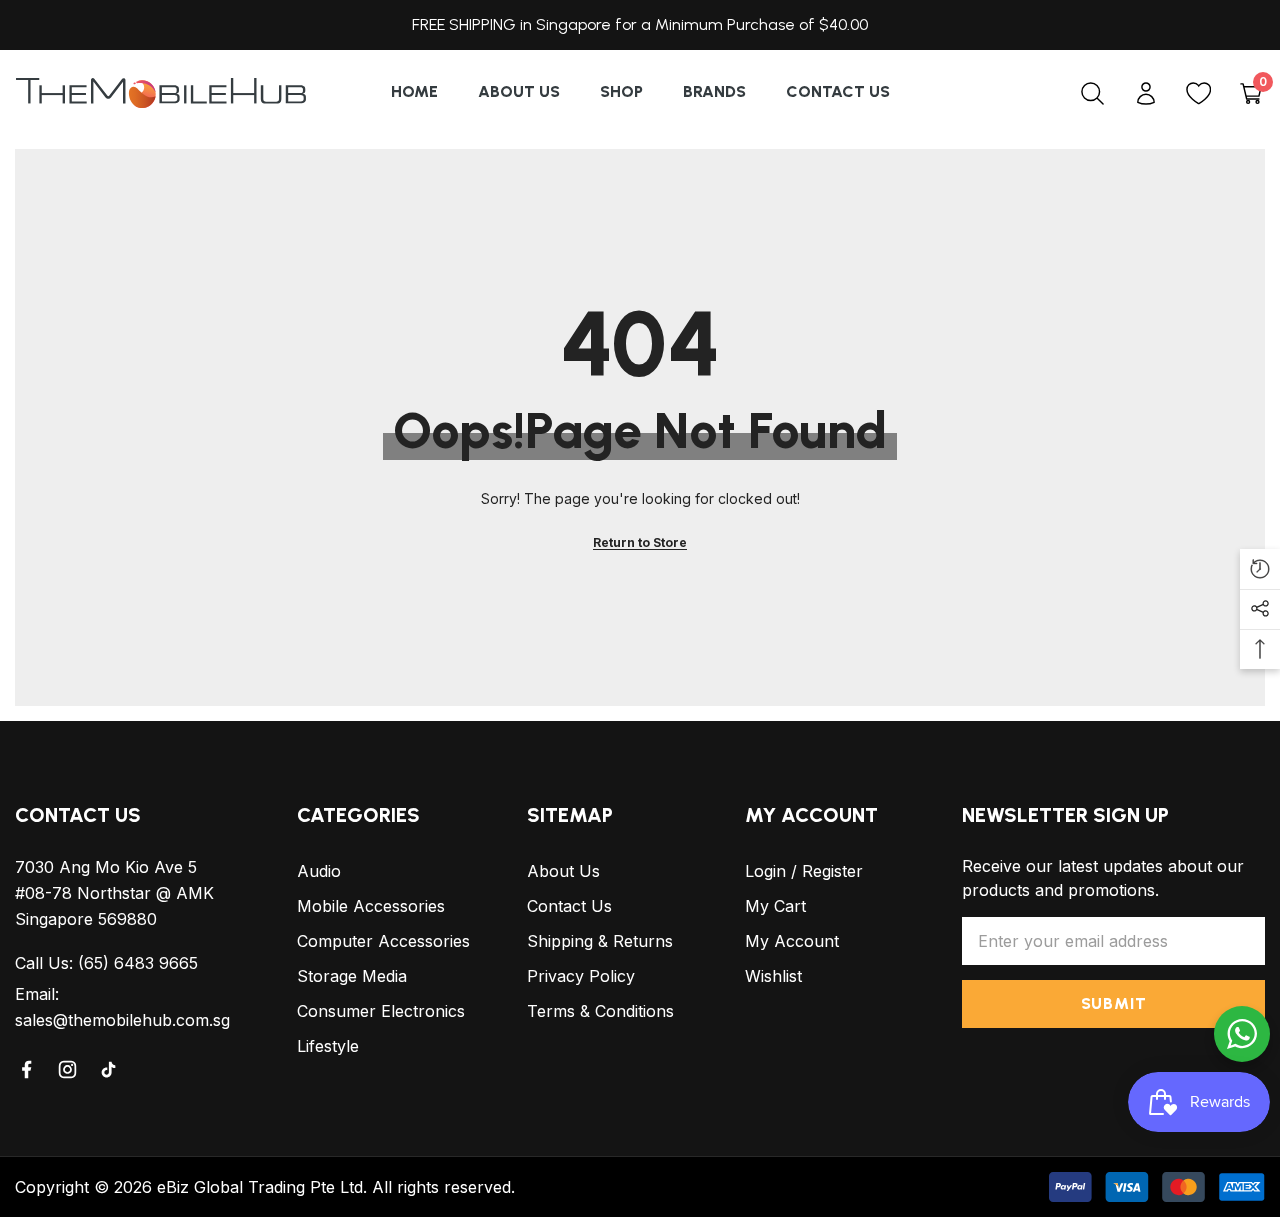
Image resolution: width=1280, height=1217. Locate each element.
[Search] (1092, 93)
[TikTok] (110, 1069)
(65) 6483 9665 (138, 963)
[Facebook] (28, 1069)
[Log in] (1145, 93)
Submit (1114, 1003)
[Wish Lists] (1198, 93)
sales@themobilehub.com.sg (122, 1020)
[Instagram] (69, 1069)
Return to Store (640, 542)
